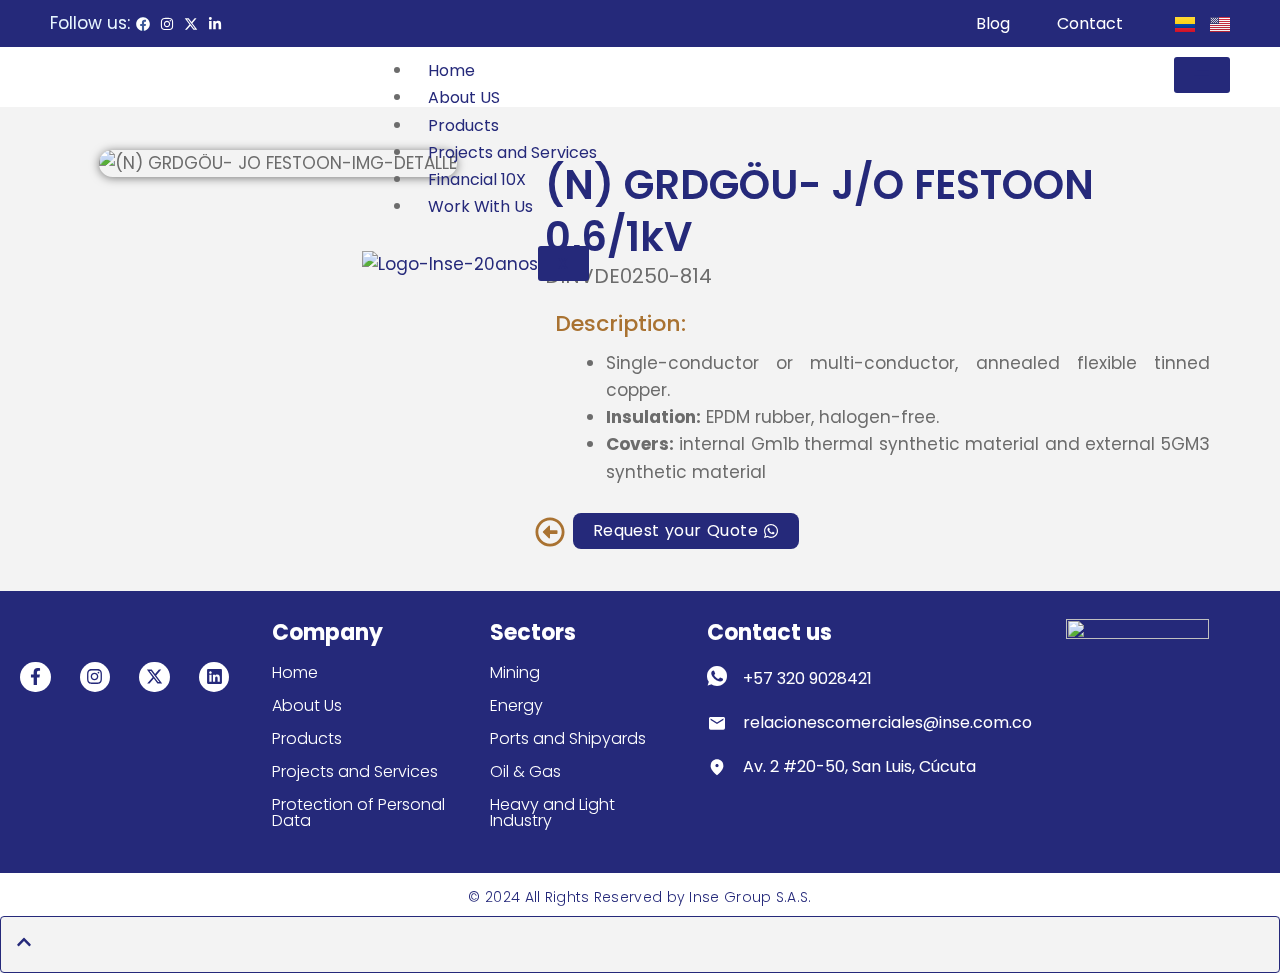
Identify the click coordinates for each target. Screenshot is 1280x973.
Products (463, 125)
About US (464, 97)
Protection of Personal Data (358, 812)
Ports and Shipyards (568, 738)
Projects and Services (512, 152)
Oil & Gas (525, 771)
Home (451, 70)
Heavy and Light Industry (552, 812)
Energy (516, 705)
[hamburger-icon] (1202, 75)
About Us (307, 705)
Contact (1090, 23)
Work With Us (480, 206)
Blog (993, 23)
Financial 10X (477, 179)
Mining (515, 672)
